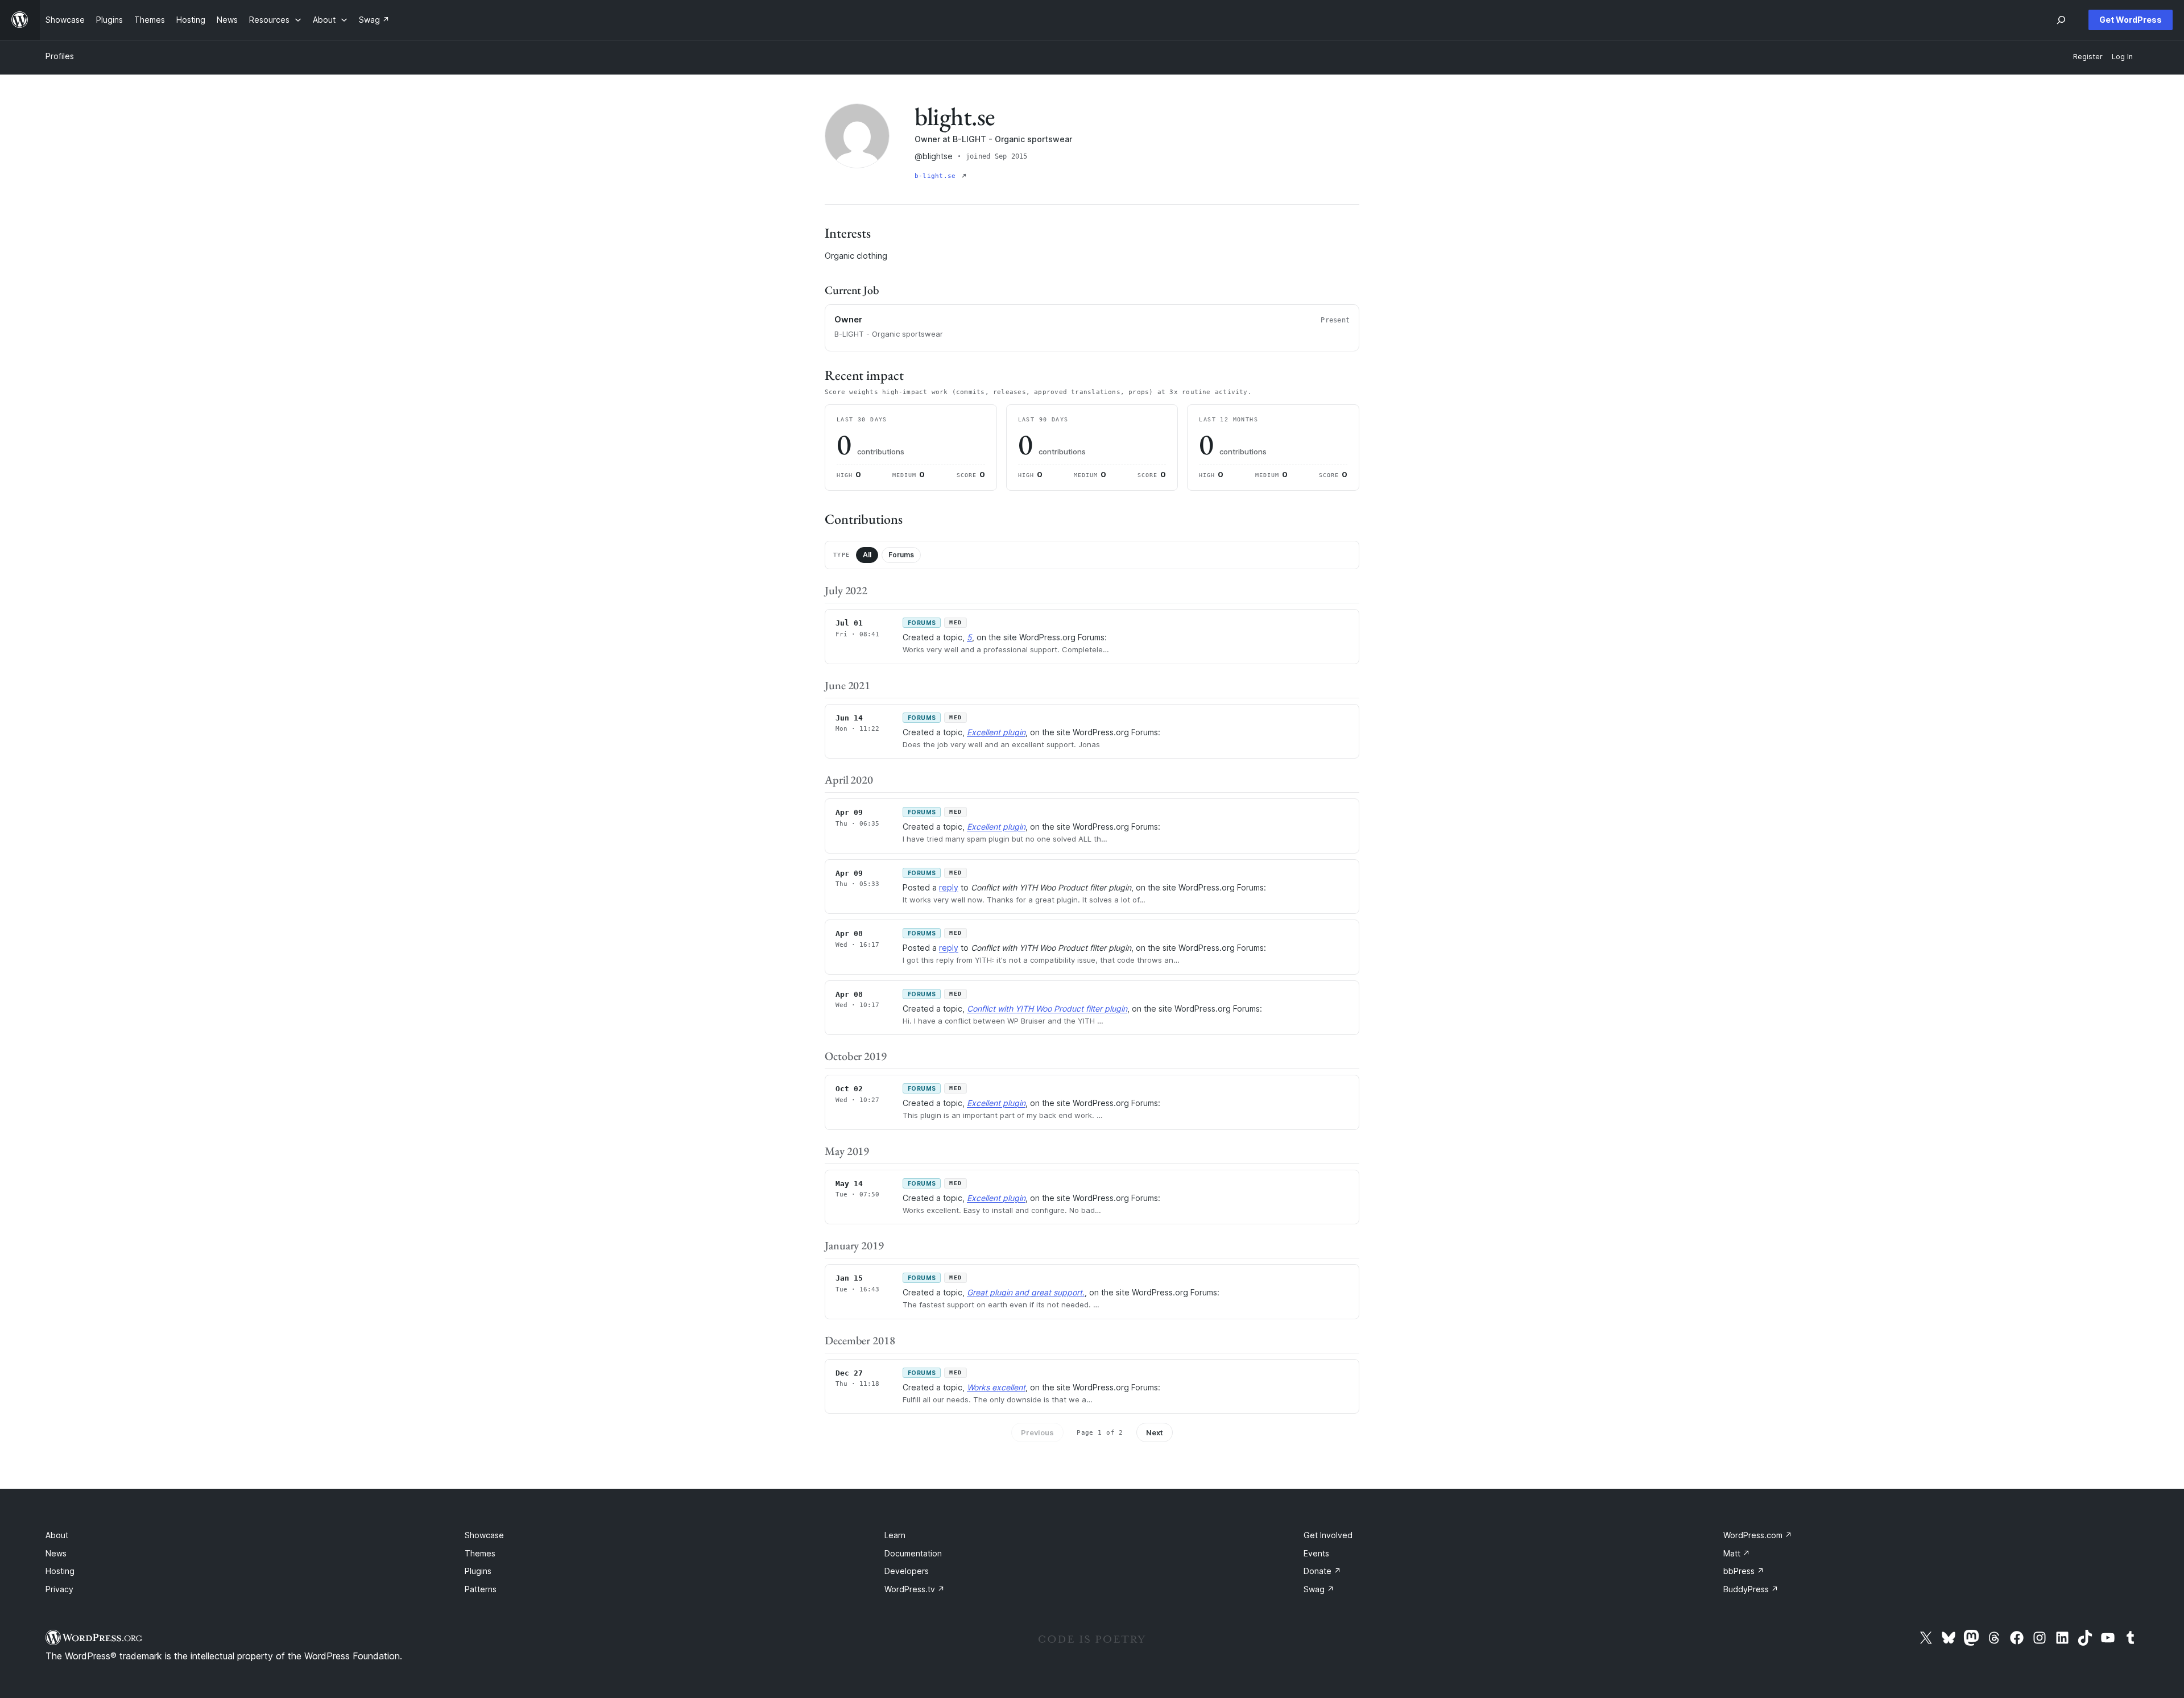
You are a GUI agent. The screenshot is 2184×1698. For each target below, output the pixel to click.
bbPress (1744, 1571)
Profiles (60, 56)
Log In (2122, 57)
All (867, 555)
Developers (907, 1571)
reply (949, 887)
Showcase (484, 1535)
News (56, 1553)
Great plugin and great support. (1026, 1292)
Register (2088, 57)
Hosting (60, 1571)
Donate (1322, 1571)
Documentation (913, 1553)
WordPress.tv (915, 1589)
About (57, 1535)
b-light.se (937, 176)
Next (1155, 1432)
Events (1316, 1553)
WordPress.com (1758, 1535)
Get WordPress (2131, 20)
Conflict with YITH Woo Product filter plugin (1047, 1009)
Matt (1737, 1553)
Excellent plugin (996, 732)
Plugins (478, 1571)
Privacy (59, 1589)
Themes (480, 1553)
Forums (901, 555)
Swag (1319, 1589)
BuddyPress (1751, 1589)
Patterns (481, 1589)
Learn (895, 1535)
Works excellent (996, 1387)
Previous (1037, 1432)
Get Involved (1328, 1535)
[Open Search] (2061, 20)
